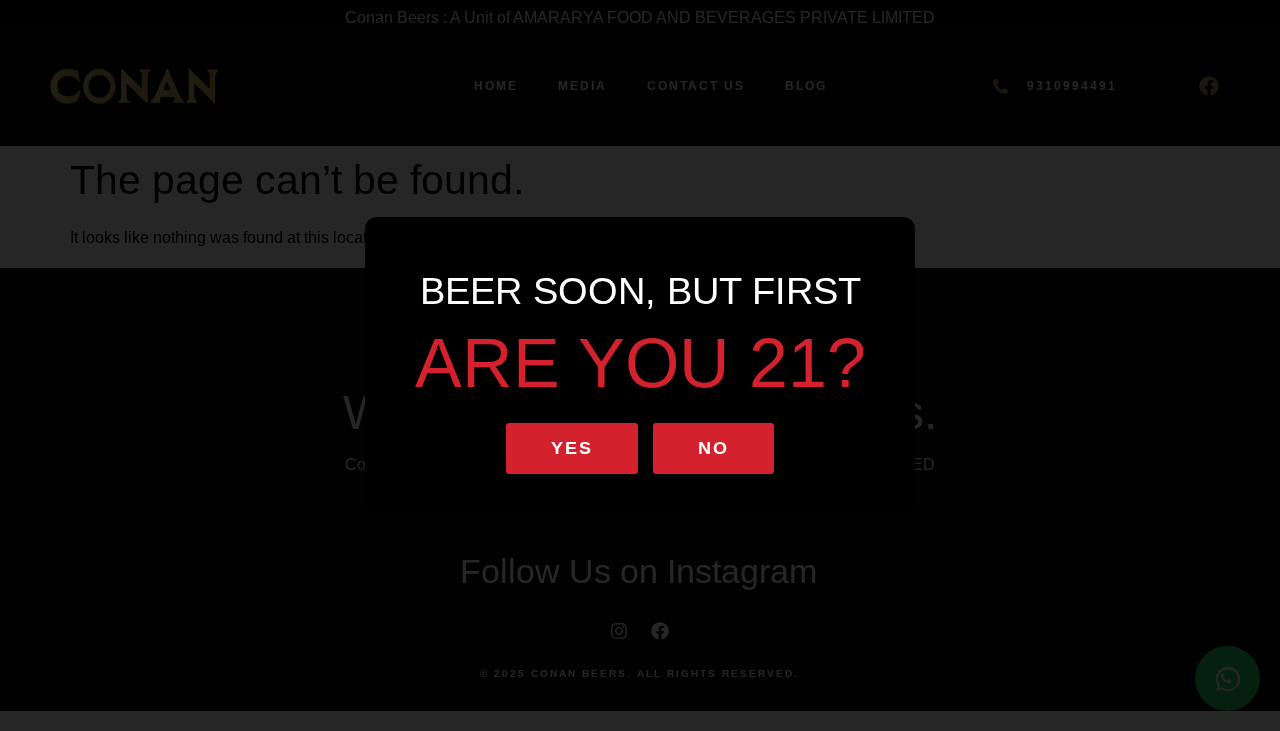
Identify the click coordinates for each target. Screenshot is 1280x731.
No (713, 448)
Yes (572, 448)
